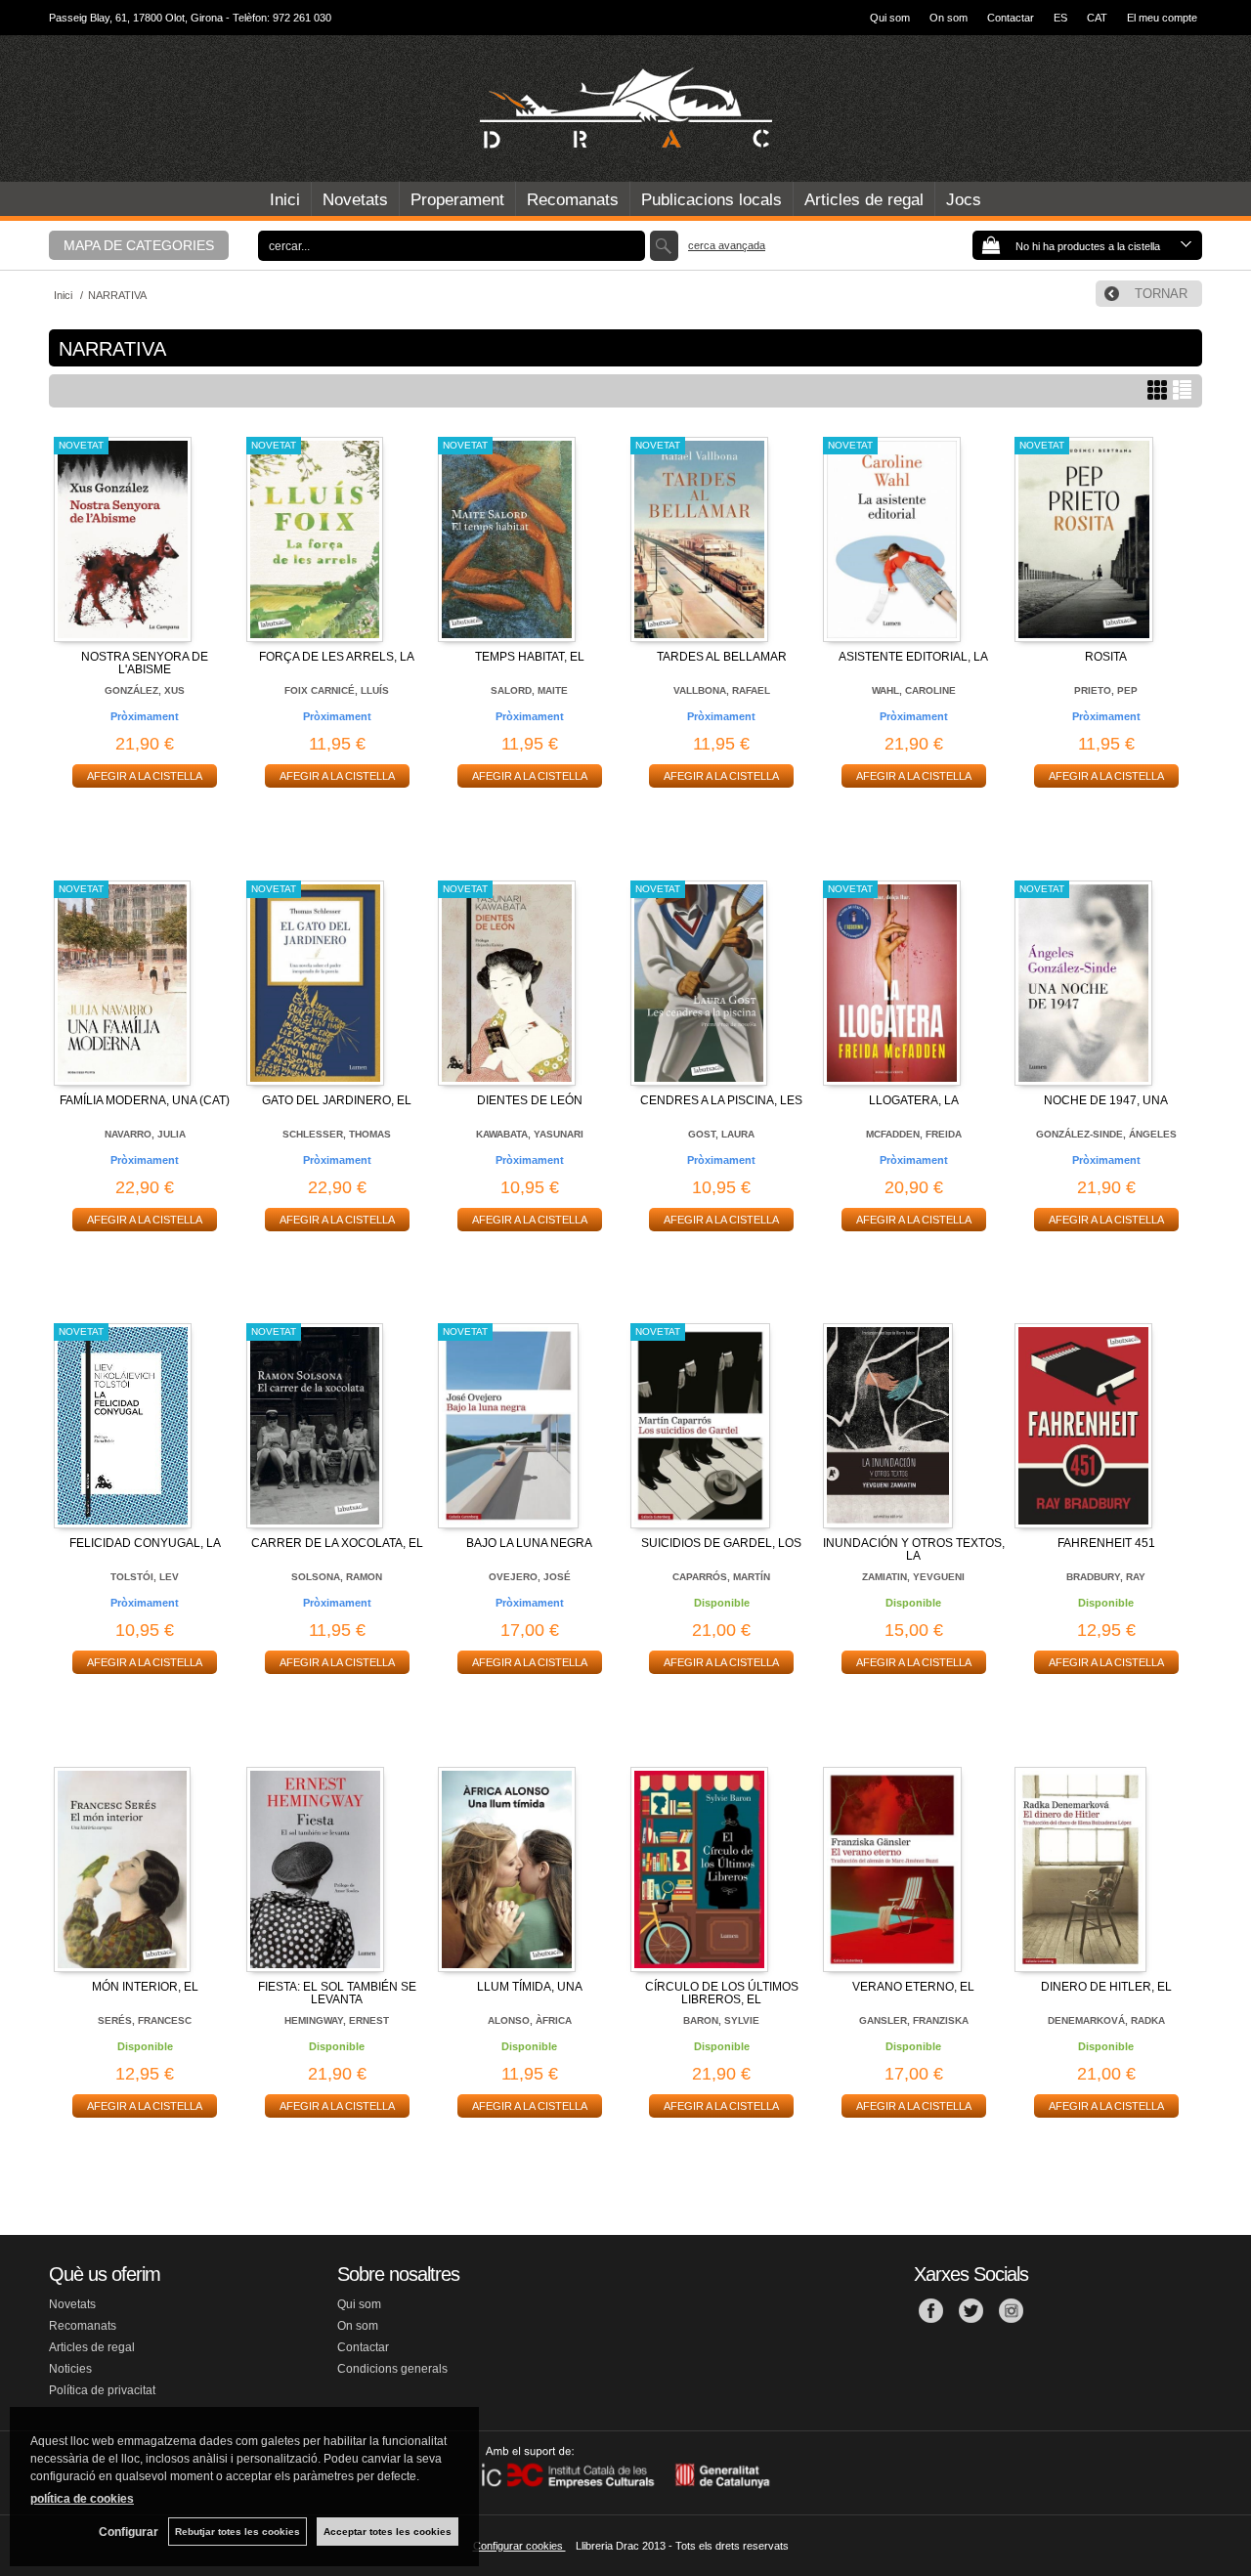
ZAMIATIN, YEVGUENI (913, 1577)
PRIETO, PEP (1106, 690)
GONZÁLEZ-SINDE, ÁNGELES (1106, 1134)
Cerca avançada (727, 245)
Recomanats (573, 200)
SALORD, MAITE (529, 690)
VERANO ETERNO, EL (913, 1987)
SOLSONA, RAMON (337, 1577)
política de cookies (82, 2499)
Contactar (1011, 18)
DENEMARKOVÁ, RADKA (1106, 2020)
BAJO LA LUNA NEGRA (529, 1543)
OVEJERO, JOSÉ (530, 1577)
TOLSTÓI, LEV (145, 1577)
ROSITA (1106, 657)
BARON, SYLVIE (721, 2020)
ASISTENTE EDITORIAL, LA (913, 657)
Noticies (70, 2369)
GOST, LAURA (721, 1134)
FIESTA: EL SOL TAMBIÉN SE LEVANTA (337, 1993)
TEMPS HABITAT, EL (530, 657)
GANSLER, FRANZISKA (914, 2020)
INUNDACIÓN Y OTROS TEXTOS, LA (914, 1549)
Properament (457, 200)
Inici (285, 200)
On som (949, 18)
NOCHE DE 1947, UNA (1106, 1100)
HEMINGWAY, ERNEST (337, 2020)
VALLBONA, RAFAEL (722, 690)
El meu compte (1162, 18)
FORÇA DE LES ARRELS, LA (337, 657)
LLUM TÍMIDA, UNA (530, 1987)
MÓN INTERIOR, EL (145, 1987)
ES (1060, 18)
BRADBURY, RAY (1106, 1577)
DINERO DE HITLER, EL (1106, 1987)
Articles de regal (864, 200)
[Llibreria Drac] (625, 108)
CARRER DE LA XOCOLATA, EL (337, 1543)
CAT (1097, 18)
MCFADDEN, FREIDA (914, 1134)
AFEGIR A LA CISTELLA (145, 776)
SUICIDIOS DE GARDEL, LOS (721, 1543)
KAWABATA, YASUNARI (530, 1134)
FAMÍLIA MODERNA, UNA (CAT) (145, 1100)
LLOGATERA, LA (914, 1100)
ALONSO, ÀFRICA (530, 2020)
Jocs (964, 200)
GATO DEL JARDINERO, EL (337, 1100)
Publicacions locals (712, 200)
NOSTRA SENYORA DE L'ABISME (145, 663)
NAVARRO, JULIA (145, 1134)
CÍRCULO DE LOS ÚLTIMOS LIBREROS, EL (722, 1993)
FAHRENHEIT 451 (1106, 1543)
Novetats (355, 200)
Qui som (890, 18)
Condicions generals (392, 2369)
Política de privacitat (102, 2390)
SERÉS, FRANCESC (145, 2020)
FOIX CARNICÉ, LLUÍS (337, 690)
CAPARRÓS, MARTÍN (721, 1577)
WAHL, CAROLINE (914, 690)
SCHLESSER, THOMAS (337, 1134)
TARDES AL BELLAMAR (722, 657)
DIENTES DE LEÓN (530, 1100)
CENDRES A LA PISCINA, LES (721, 1100)
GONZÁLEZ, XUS (145, 690)
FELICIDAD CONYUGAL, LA (145, 1543)
